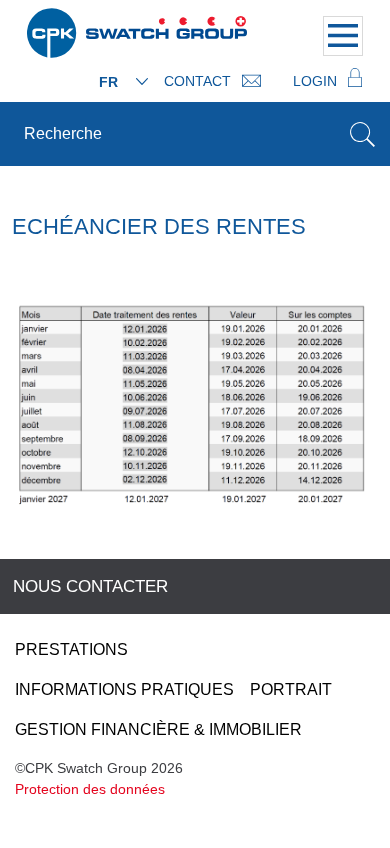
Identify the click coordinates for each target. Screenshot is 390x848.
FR (108, 82)
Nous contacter (90, 586)
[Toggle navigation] (343, 36)
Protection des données (90, 789)
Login (317, 81)
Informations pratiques (124, 689)
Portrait (291, 689)
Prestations (71, 649)
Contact (199, 81)
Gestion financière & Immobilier (158, 729)
